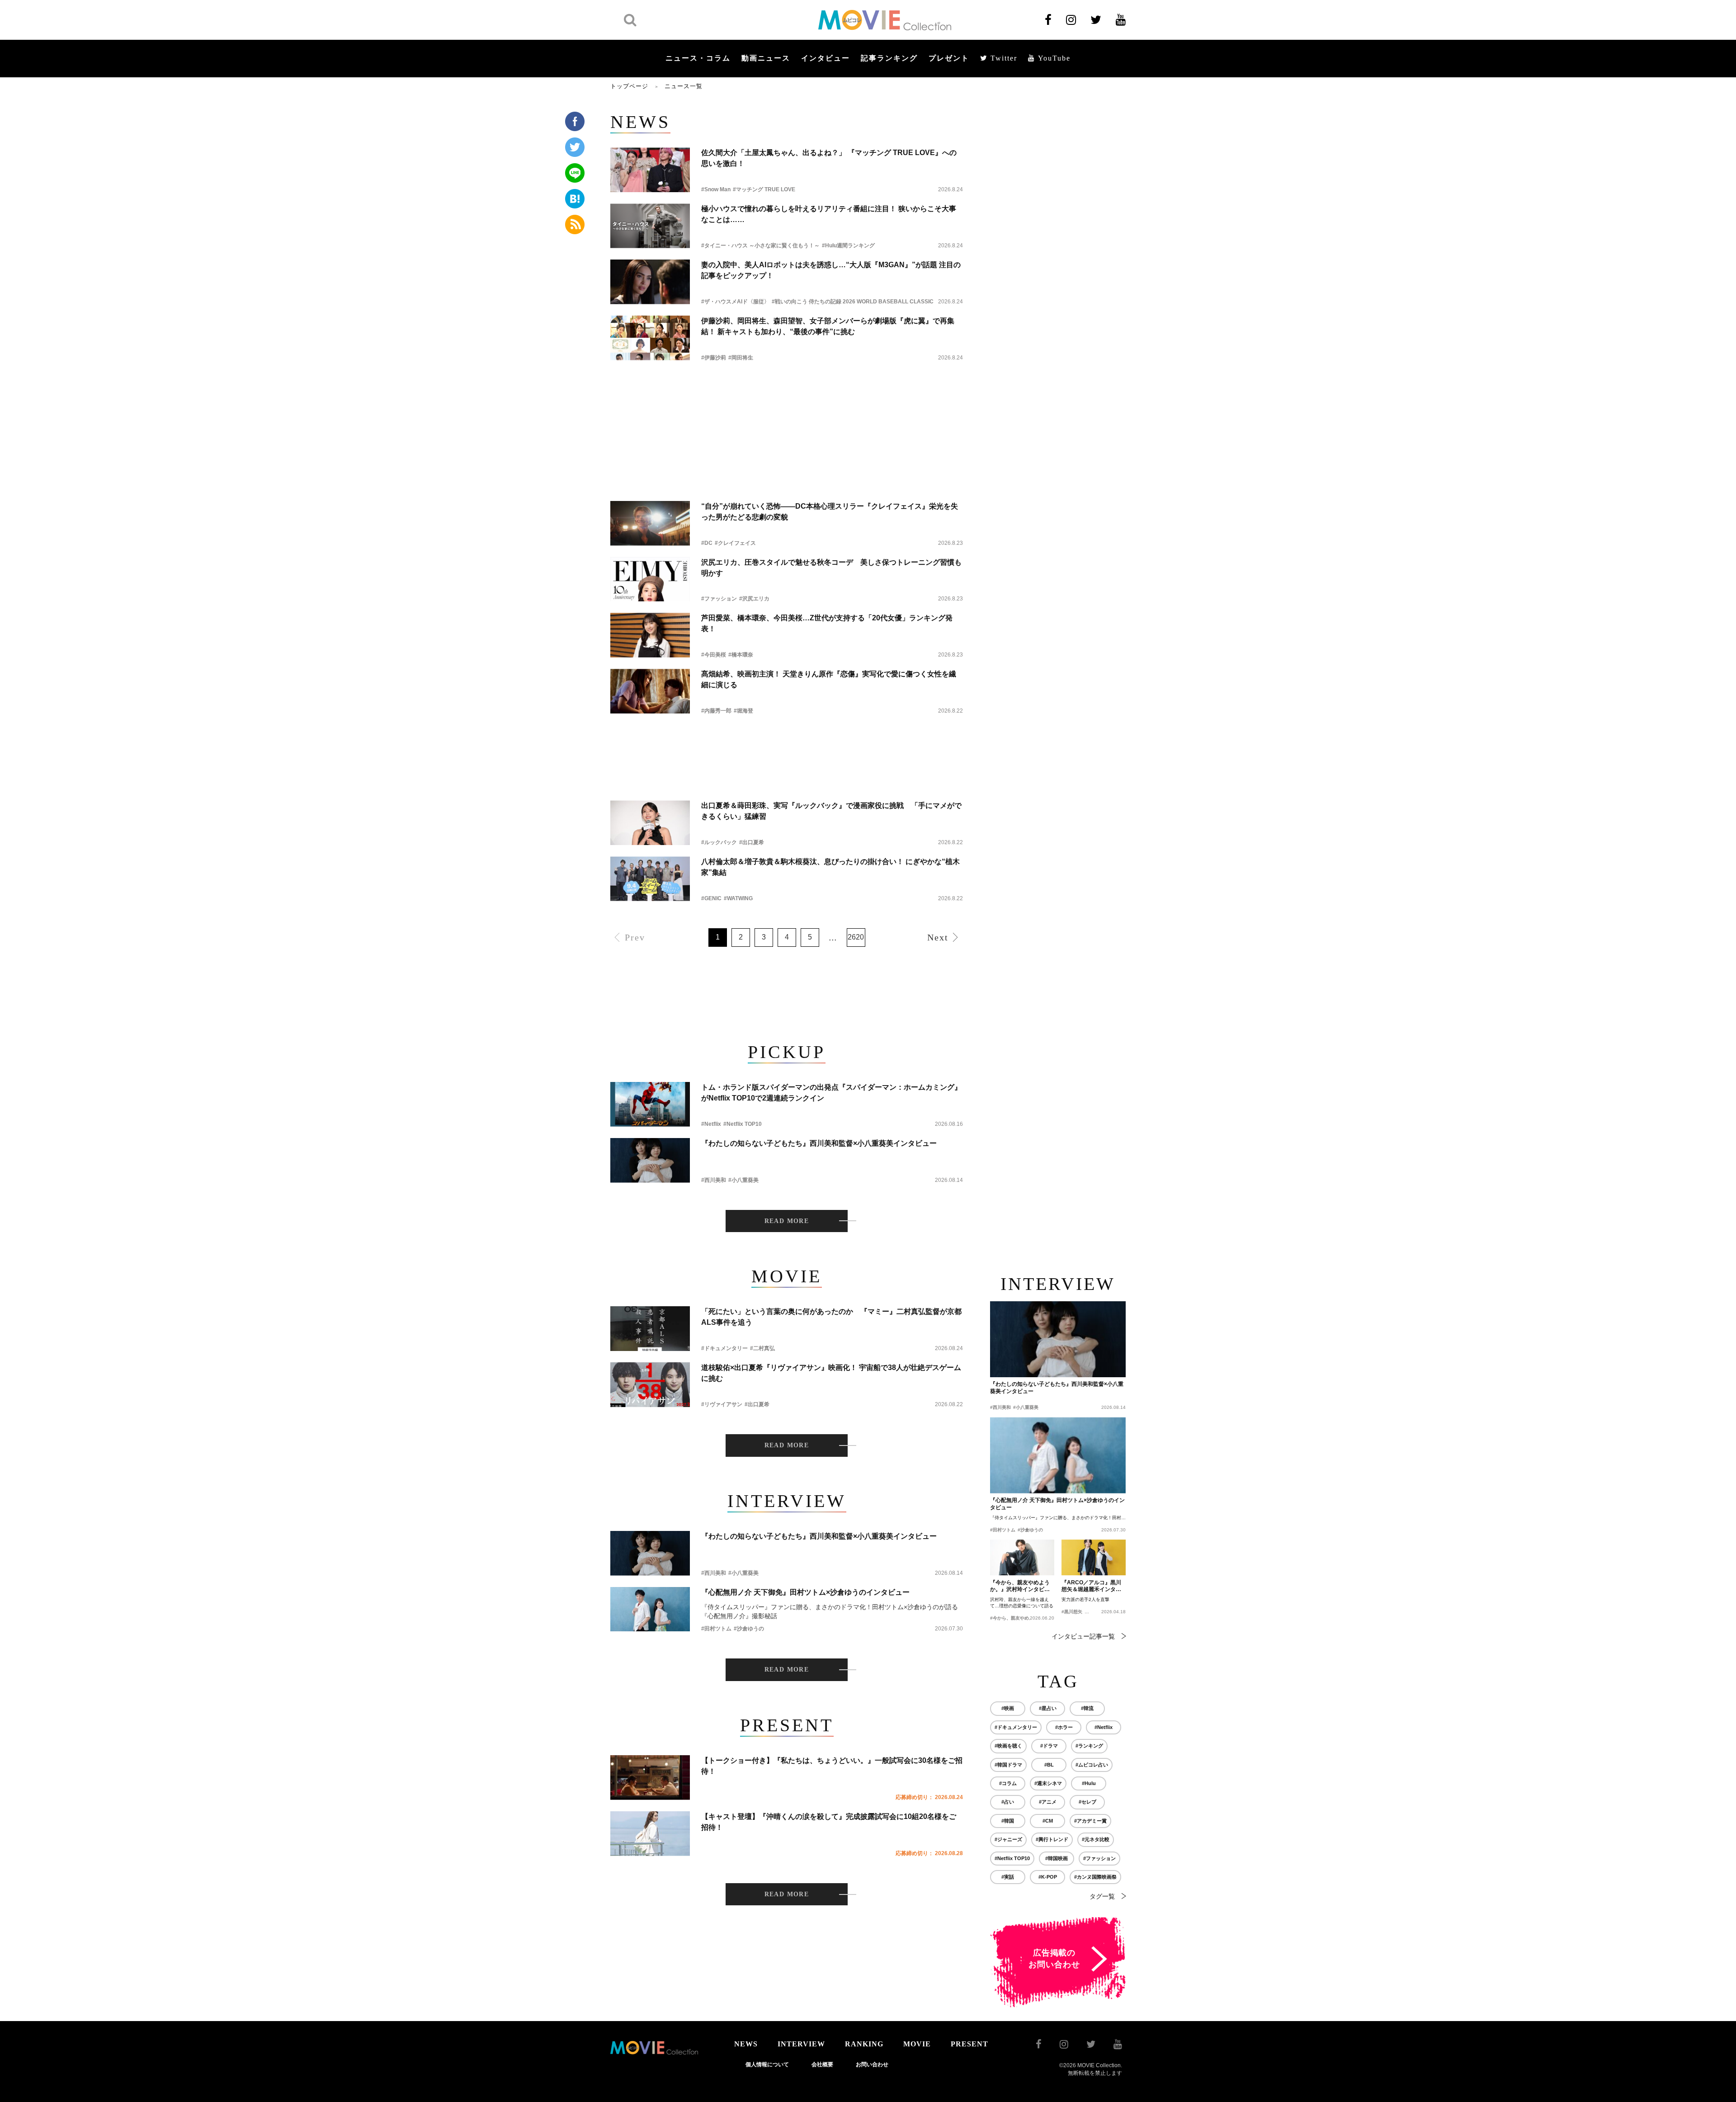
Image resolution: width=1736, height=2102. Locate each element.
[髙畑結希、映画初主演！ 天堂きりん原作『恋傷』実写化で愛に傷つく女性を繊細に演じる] (650, 691)
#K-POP (1048, 1877)
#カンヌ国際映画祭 (1095, 1877)
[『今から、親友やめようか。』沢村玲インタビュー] (1022, 1558)
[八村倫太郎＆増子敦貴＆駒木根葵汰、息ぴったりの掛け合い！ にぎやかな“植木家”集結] (650, 879)
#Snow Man (716, 189)
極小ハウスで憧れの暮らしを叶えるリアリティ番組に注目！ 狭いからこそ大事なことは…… (829, 214)
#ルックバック (719, 842)
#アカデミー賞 (1090, 1821)
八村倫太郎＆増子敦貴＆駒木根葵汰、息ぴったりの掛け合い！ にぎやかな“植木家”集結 (830, 867)
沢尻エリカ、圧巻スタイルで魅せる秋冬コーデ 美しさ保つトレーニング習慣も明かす (831, 568)
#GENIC (711, 898)
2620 (856, 937)
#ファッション (719, 599)
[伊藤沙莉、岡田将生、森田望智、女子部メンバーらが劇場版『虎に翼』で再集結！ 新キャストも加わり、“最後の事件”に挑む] (650, 338)
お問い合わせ (872, 2064)
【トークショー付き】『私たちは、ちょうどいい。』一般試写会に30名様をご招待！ (832, 1766)
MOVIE (917, 2044)
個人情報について (767, 2064)
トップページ (629, 86)
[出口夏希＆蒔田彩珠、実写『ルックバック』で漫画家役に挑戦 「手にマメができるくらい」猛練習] (650, 823)
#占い (1008, 1802)
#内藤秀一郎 (716, 711)
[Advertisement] (787, 397)
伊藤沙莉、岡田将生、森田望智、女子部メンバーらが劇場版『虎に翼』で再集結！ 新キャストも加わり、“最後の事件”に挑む (828, 326)
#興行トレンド (1052, 1839)
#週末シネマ (1048, 1783)
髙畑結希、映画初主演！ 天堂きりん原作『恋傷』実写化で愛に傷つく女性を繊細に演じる (829, 679)
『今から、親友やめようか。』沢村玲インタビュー (1020, 1587)
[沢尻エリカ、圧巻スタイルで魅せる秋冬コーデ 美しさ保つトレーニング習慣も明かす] (650, 579)
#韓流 (1087, 1708)
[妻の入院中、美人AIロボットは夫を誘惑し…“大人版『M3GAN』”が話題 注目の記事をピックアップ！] (650, 282)
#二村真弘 (762, 1348)
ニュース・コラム (698, 58)
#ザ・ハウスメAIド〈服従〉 (735, 302)
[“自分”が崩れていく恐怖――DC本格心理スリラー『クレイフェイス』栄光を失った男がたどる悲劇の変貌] (650, 523)
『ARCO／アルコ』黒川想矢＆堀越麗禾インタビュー (1091, 1587)
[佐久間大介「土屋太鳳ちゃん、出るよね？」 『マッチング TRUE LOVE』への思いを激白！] (650, 170)
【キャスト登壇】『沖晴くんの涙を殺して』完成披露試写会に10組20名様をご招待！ (829, 1822)
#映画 (1008, 1708)
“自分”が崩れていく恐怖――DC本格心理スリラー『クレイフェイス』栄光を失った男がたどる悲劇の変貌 (830, 512)
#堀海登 (743, 711)
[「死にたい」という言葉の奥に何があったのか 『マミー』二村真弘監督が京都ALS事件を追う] (650, 1329)
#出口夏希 (752, 842)
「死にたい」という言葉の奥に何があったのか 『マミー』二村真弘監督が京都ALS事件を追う (831, 1317)
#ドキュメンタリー (724, 1348)
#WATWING (738, 898)
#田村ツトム (716, 1629)
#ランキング (1089, 1746)
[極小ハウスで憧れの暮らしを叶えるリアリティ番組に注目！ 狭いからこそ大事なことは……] (650, 226)
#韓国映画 (1057, 1858)
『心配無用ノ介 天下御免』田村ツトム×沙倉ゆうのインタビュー (805, 1592)
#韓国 (1008, 1821)
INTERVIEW (801, 2044)
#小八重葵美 (743, 1180)
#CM (1048, 1821)
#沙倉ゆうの (749, 1629)
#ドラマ (1049, 1746)
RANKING (864, 2044)
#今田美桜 (714, 655)
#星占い (1048, 1708)
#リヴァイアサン (722, 1404)
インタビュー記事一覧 (1083, 1636)
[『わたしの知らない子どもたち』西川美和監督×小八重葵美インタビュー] (650, 1160)
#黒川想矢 (1072, 1612)
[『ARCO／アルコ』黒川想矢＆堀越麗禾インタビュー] (1094, 1558)
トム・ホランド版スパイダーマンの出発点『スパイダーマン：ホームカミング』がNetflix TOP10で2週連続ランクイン (831, 1093)
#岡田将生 (741, 358)
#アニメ (1048, 1802)
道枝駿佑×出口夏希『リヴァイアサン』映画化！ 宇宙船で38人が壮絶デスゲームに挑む (831, 1373)
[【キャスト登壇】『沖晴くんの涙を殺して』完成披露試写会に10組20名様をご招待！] (650, 1834)
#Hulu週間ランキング (848, 246)
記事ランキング (889, 58)
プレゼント (949, 58)
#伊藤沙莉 (714, 358)
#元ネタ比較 (1096, 1839)
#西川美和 (714, 1180)
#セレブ (1087, 1802)
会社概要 (822, 2064)
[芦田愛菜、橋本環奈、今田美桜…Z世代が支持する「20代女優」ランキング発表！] (650, 635)
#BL (1049, 1765)
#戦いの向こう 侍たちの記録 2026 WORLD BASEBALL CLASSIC (853, 302)
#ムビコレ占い (1092, 1765)
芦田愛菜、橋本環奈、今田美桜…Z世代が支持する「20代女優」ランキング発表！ (827, 623)
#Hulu (1089, 1783)
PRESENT (969, 2044)
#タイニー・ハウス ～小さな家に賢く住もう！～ (760, 246)
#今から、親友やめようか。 (1019, 1618)
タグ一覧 (1102, 1896)
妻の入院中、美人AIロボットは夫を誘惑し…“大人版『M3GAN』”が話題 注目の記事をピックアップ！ (831, 270)
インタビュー (826, 58)
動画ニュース (766, 58)
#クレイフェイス (735, 543)
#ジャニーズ (1008, 1839)
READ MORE (787, 1221)
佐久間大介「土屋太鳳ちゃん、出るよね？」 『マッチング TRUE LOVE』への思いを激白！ (829, 158)
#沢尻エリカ (754, 599)
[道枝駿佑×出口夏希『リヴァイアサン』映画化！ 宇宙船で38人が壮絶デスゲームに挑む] (650, 1385)
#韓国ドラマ (1008, 1765)
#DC (707, 543)
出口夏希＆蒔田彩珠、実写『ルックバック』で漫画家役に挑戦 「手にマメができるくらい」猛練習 (831, 811)
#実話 (1008, 1877)
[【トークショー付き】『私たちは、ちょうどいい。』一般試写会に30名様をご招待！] (650, 1778)
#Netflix (711, 1124)
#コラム (1008, 1783)
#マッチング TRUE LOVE (764, 189)
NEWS (746, 2044)
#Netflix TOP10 (743, 1124)
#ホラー (1064, 1727)
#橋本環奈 (741, 655)
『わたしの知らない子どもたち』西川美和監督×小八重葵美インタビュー (819, 1143)
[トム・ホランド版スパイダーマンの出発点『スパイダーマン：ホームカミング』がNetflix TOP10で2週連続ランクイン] (650, 1104)
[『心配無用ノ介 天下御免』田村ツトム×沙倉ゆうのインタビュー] (650, 1609)
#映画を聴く (1008, 1746)
